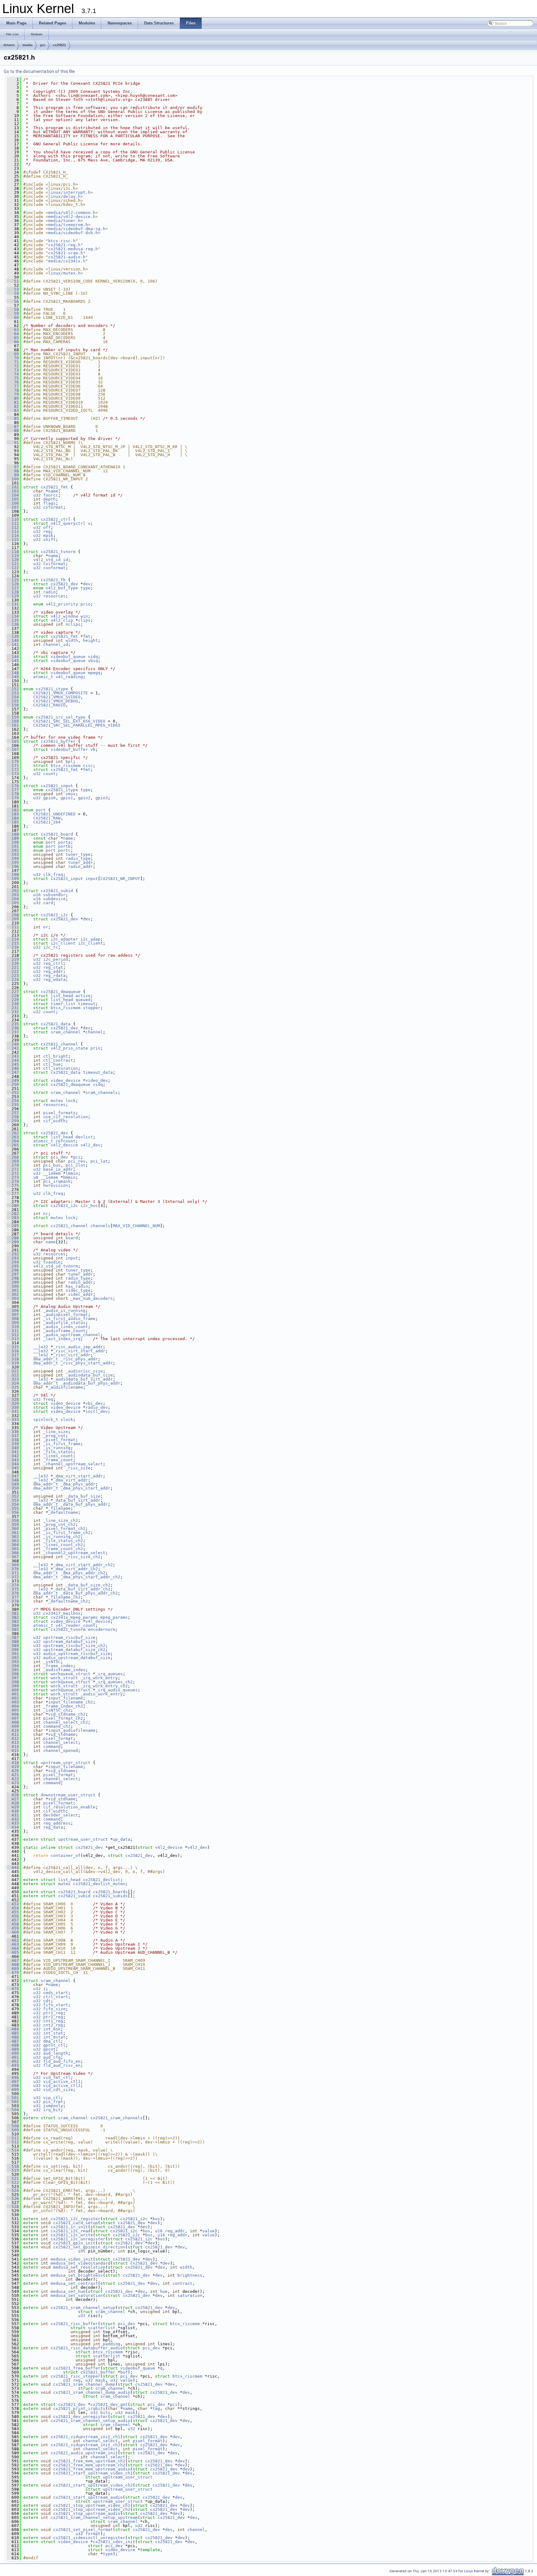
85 (13, 418)
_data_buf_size (83, 1496)
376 (13, 1593)
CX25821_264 (47, 822)
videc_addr (80, 1294)
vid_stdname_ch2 (67, 1714)
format (93, 2534)
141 (13, 644)
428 (13, 1803)
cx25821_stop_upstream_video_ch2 (92, 2509)
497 (13, 2082)
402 (13, 1698)
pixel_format (58, 1738)
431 (13, 1815)
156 (13, 705)
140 (13, 640)
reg (47, 531)
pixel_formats (59, 1113)
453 (13, 1904)
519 (13, 2170)
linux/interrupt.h (69, 192)
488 (13, 2045)
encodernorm (102, 1629)
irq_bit (52, 2110)
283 (13, 1218)
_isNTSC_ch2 (57, 1710)
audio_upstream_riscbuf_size (77, 1654)
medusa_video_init (72, 2259)
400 (13, 1690)
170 (13, 762)
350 (13, 1488)
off (47, 527)
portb (64, 846)
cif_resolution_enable (69, 1807)
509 (13, 2130)
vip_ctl (52, 2098)
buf (124, 2372)
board (72, 1238)
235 (13, 1024)
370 (13, 1569)
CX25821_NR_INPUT (120, 879)
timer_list (63, 1004)
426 (13, 1795)
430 (13, 1811)
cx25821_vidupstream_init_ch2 (85, 2445)
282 (13, 1214)
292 (13, 1254)
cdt (47, 2001)
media (27, 45)
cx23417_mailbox (62, 1613)
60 (13, 317)
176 (13, 786)
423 (13, 1783)
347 (13, 1476)
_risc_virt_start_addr (79, 1351)
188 (13, 834)
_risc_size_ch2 (83, 1557)
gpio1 (67, 798)
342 (13, 1456)
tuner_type (78, 854)
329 (13, 1403)
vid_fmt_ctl (57, 2077)
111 (13, 523)
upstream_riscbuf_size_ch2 (74, 1646)
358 (13, 1520)
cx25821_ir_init (69, 2227)
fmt (87, 636)
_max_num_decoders (92, 1298)
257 (13, 1113)
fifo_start (56, 2005)
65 (13, 338)
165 (13, 741)
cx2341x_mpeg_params (74, 1617)
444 (13, 1868)
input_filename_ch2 (71, 1702)
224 (13, 980)
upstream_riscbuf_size (69, 1637)
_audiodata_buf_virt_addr (83, 1379)
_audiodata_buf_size (89, 1375)
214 (13, 939)
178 (13, 794)
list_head (62, 996)
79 (13, 394)
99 (13, 475)
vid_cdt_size (58, 2090)
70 (13, 358)
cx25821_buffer (58, 741)
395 (13, 1670)
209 (13, 919)
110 (13, 519)
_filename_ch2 (64, 1597)
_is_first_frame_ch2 (67, 1533)
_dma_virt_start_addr (78, 1476)
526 (13, 2199)
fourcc (51, 495)
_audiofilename (66, 1387)
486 (13, 2037)
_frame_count (58, 1460)
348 (13, 1480)
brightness (190, 2275)
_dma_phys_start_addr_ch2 (90, 1577)
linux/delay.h (64, 196)
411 (13, 1734)
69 (13, 354)
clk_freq (53, 875)
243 (13, 1056)
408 (13, 1722)
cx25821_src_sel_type (61, 717)
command (52, 1746)
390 (13, 1650)
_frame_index (58, 1666)
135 (13, 620)
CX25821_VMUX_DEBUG (56, 701)
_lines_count (58, 1456)
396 (13, 1674)
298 (13, 1278)
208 (13, 915)
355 (13, 1508)
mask (48, 535)
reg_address (57, 1823)
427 (13, 1799)
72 (13, 366)
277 (13, 1193)
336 (13, 1432)
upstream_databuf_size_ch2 (74, 1650)
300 (13, 1286)
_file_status (58, 1452)
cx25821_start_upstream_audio (88, 2497)
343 (13, 1460)
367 (13, 1557)
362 (13, 1537)
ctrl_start (56, 1997)
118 (13, 552)
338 (13, 1440)
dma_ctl (52, 2041)
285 (13, 1226)
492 (13, 2061)
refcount (66, 1141)
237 (13, 1032)
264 (13, 1141)
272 (13, 1173)
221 (13, 967)
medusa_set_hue (68, 2291)
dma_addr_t (46, 1359)
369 (13, 1565)
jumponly (53, 2106)
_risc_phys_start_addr (87, 1363)
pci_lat (99, 1161)
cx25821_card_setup (76, 2223)
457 (13, 1920)
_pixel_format (59, 1440)
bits (105, 2413)
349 (13, 1484)
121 (13, 564)
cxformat (53, 507)
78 (13, 390)
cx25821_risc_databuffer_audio (87, 2348)
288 (13, 1238)
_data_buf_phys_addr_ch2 (89, 1593)
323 (13, 1379)
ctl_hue (52, 1064)
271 (13, 1169)
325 (13, 1387)
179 (13, 798)
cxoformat (54, 568)
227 (13, 992)
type (85, 588)
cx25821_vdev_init (114, 2542)
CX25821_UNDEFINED (54, 814)
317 (13, 1355)
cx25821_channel (59, 1044)
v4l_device (98, 1621)
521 (13, 2178)
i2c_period (56, 959)
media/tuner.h (64, 221)
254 (13, 1101)
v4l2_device (64, 1145)
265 (13, 1145)
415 (13, 1751)
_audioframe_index (64, 1670)
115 (13, 540)
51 (13, 281)
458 (13, 1924)
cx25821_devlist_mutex (99, 1884)
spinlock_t (46, 1420)
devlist (84, 1137)
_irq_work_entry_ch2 (104, 1686)
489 (13, 2049)
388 (13, 1642)
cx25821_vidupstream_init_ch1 (85, 2437)
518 (13, 2166)
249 (13, 1080)
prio (85, 604)
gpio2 (84, 798)
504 (13, 2110)
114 (13, 535)
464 (13, 1948)
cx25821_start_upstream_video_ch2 (93, 2485)
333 (13, 1420)
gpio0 (49, 798)
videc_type (78, 1290)
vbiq (93, 661)
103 (13, 491)
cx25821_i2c (54, 915)
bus (156, 2219)
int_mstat (54, 2037)
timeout (87, 1004)
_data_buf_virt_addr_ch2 (82, 1589)
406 (13, 1714)
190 (13, 842)
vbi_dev (94, 1403)
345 (13, 1468)
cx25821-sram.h (66, 253)
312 (13, 1335)
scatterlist (102, 2328)
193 (13, 854)
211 (13, 927)
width (72, 640)
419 (13, 1767)
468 (13, 1964)
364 (13, 1545)
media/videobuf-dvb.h (73, 233)
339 (13, 1444)
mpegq (94, 673)
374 (13, 1585)
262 (13, 1133)
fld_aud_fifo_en (62, 2061)
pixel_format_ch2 (63, 1718)
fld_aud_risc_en (62, 2065)
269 (13, 1161)
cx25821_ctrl (56, 519)
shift (49, 540)
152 (13, 689)
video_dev (97, 1080)
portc (64, 850)
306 (13, 1311)
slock (67, 1420)
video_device (66, 1080)
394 (13, 1666)
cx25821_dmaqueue (61, 992)
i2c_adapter (64, 939)
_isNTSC (52, 1662)
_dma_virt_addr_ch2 (76, 1569)
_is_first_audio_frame (69, 1319)
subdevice (54, 899)
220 (13, 963)
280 (13, 1206)
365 (13, 1549)
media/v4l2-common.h (72, 213)
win (84, 616)
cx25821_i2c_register (76, 2219)
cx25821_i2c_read (71, 2231)
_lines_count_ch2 (63, 1545)
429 (13, 1807)
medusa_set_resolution (79, 2267)
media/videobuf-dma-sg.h (77, 229)
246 (13, 1068)
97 (13, 467)
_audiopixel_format (66, 1315)
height (90, 640)
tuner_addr (80, 862)
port (41, 810)
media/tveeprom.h (68, 225)
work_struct (64, 1678)
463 (13, 1944)
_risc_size (78, 1468)
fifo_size (54, 2009)
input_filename (66, 1698)
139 (13, 636)
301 (13, 1290)
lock (71, 1101)
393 (13, 1662)
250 (13, 1084)
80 (13, 398)
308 (13, 1319)
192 (13, 850)
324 (13, 1383)
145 (13, 661)
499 (13, 2090)
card (48, 903)
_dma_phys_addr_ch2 (83, 1573)
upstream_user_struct (66, 1763)
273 (13, 1177)
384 (13, 1625)
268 (13, 1157)
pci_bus (52, 1165)
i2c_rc (51, 947)
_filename (59, 1508)
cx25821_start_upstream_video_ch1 (93, 2473)
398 (13, 1682)
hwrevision (56, 1185)
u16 (37, 895)
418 (13, 1763)
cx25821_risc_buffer (74, 2324)
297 (13, 1274)
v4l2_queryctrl (68, 523)
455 (13, 1912)
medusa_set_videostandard (80, 2263)
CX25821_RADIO (49, 705)
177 (13, 790)
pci (43, 45)
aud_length (56, 2053)
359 (13, 1524)
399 (13, 1686)
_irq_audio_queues (117, 1690)
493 (13, 2065)
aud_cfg (52, 2057)
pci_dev (59, 1157)
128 (13, 592)
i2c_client (63, 943)
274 (13, 1181)
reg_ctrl (53, 963)
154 (13, 697)
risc (88, 766)
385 (13, 1629)
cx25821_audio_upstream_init (84, 2453)
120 (13, 560)
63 (13, 330)
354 (13, 1504)
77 (13, 386)
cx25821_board (57, 834)
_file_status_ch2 (63, 1541)
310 (13, 1327)
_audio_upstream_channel (72, 1335)
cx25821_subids (110, 1896)
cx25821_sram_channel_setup (83, 2308)
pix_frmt (53, 2102)
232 (13, 1012)
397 (13, 1678)
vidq (93, 657)
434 (13, 1827)
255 (13, 1105)
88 (13, 431)
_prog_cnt (54, 1436)
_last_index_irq (62, 1339)
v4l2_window (64, 616)
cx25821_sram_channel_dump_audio (92, 2392)
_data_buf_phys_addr (84, 1504)
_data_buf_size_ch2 (88, 1585)
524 (13, 2191)
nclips (73, 624)
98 (13, 471)
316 (13, 1351)
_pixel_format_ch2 (64, 1528)
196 (13, 866)
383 (13, 1621)
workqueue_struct (71, 1674)
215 (13, 943)
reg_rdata (54, 975)
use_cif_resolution (66, 1117)
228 (13, 996)
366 (13, 1553)
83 (13, 410)
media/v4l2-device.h (72, 217)
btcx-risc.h (62, 241)
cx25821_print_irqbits (79, 2408)
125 (13, 580)
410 (13, 1730)
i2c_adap (90, 939)
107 (13, 507)
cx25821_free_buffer (77, 2368)
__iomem (52, 1173)
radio (49, 592)
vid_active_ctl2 (62, 2086)
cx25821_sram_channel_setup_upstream (94, 2517)
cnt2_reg (53, 2025)
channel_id (56, 644)
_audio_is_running (64, 1311)
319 (13, 1363)
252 (13, 1093)
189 (13, 838)
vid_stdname (62, 1734)
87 (13, 426)
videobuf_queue (68, 657)
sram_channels (102, 1093)
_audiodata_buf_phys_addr (90, 1383)
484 (13, 2029)
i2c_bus (89, 1206)
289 (13, 1242)
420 (13, 1771)
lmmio (72, 1173)
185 (13, 822)
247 (13, 1072)
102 (13, 487)
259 (13, 1121)
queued (83, 1000)
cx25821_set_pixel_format (83, 2530)
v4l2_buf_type (62, 588)
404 (13, 1706)
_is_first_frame (62, 1444)
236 (13, 1028)
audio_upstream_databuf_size (77, 1658)
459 (13, 1928)
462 (13, 1940)
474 (13, 1989)
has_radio (77, 1286)
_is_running (57, 1448)
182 (13, 810)
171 (13, 766)
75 (13, 378)
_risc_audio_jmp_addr (78, 1347)
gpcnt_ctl (54, 2045)
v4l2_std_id (47, 560)
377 (13, 1597)
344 (13, 1464)
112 (13, 527)
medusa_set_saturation (77, 2295)
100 (13, 479)
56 (13, 301)
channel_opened (61, 1751)
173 (13, 774)
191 (13, 846)
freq (48, 1399)
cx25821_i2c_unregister (78, 2239)
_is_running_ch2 (62, 1537)
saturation (190, 2295)
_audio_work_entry (102, 1694)
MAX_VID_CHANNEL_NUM (136, 1226)
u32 (37, 495)
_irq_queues (109, 1674)
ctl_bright (56, 1056)
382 (13, 1617)
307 (13, 1315)
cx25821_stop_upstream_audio (87, 2513)
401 (13, 1694)
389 (13, 1646)
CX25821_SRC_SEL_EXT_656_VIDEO (69, 721)
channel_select (61, 1742)
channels (100, 1226)
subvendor (54, 895)
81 (13, 402)
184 (13, 818)
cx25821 (59, 45)
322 (13, 1375)
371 (13, 1573)
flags (49, 503)
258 (13, 1117)
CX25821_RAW (47, 818)
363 (13, 1541)
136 (13, 624)
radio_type (78, 858)
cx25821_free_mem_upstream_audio (92, 2469)
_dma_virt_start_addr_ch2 (83, 1565)
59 (13, 313)
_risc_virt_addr (72, 1355)
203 (13, 895)
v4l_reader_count (76, 1625)
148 (13, 673)
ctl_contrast (58, 1060)
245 (13, 1064)
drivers (9, 45)
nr (46, 927)
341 (13, 1452)
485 (13, 2033)
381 (13, 1613)
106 (13, 503)
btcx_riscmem (66, 766)
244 (13, 1060)
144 (13, 657)
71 (13, 362)
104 (13, 495)
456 (13, 1916)
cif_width (54, 1121)
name (53, 491)
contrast (182, 2283)
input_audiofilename (72, 1730)
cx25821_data (56, 1024)
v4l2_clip (62, 620)
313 (13, 1339)
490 (13, 2053)
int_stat (53, 2033)
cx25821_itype (52, 689)
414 (13, 1746)
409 (13, 1726)
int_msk (52, 2029)
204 (13, 899)
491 (13, 2057)
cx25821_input (57, 786)
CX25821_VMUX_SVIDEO (57, 697)
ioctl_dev (97, 1411)
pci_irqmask (57, 1181)
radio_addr (80, 866)
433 (13, 1823)
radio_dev (97, 1407)
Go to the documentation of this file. (40, 71)
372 (13, 1577)
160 (13, 721)
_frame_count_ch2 (63, 1549)
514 (13, 2150)
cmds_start (56, 1993)
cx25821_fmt (54, 487)
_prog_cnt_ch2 (59, 1524)
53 (13, 289)
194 (13, 858)
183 (13, 814)
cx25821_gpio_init (74, 2243)
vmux (71, 794)
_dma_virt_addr (71, 1480)
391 (13, 1654)
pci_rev (77, 1161)
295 (13, 1266)
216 (13, 947)
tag (156, 2408)
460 (13, 1932)
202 (13, 891)
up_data (122, 1839)
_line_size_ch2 (61, 1520)
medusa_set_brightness (77, 2275)
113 (13, 531)
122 (13, 568)
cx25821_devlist (102, 1880)
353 (13, 1500)
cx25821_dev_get (109, 2404)
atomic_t (43, 677)
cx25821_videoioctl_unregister (89, 2538)
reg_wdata (54, 980)
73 (13, 370)
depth (49, 499)
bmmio (69, 1177)
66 (13, 342)
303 (13, 1298)
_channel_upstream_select (73, 1464)
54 (13, 293)
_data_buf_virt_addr (77, 1500)
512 (13, 2142)
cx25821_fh (53, 580)
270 (13, 1165)
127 (13, 588)
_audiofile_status (64, 1323)
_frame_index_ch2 (63, 1706)
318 (13, 1359)
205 (13, 903)
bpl (69, 762)
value (209, 2231)
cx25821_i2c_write (72, 2235)
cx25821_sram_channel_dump (84, 2384)
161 (13, 725)
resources (54, 596)
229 (13, 1000)
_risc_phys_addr (79, 1359)
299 (13, 1282)
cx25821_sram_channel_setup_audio (90, 2421)
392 (13, 1658)
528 (13, 2207)
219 (13, 959)
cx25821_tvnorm (58, 552)
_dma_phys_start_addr (85, 1488)
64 (13, 334)
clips (84, 620)
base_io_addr (58, 1169)
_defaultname (63, 1512)
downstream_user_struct (68, 1795)
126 (13, 584)
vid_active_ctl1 (62, 2082)
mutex (57, 1101)
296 (13, 1270)
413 (13, 1742)
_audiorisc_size (84, 1371)
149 (13, 677)
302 (13, 1294)
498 (13, 2086)
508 (13, 2126)
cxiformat (54, 564)
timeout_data (98, 1072)
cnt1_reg (53, 2021)
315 (13, 1347)
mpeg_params (114, 1617)
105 (13, 499)
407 (13, 1718)
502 (13, 2102)
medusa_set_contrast (74, 2283)
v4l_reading (69, 677)
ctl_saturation (61, 1068)
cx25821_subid (57, 891)
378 (13, 1601)
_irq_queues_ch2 (114, 1682)
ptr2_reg (53, 2017)
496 (13, 2077)
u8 (36, 1177)
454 (13, 1908)
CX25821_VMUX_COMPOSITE (61, 693)
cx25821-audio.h (67, 257)
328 (13, 1399)
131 (13, 604)
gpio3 (102, 798)
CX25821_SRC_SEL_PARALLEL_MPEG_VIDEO (77, 725)
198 (13, 875)
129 (13, 596)
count (49, 774)
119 (13, 556)
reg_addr (53, 971)
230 (13, 1004)
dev (87, 584)
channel (94, 1032)
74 (13, 374)
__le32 (41, 1347)
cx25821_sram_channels (117, 2118)
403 (13, 1702)
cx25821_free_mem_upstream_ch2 (89, 2465)
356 (13, 1512)
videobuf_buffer (69, 749)
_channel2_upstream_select (74, 1553)
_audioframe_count (64, 1331)
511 (13, 2138)
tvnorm (71, 1266)
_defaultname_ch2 (68, 1601)
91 (13, 443)
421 (13, 1775)
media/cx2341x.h (67, 261)
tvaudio (52, 1262)
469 (13, 1968)
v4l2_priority (62, 604)
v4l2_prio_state (69, 1048)
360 (13, 1528)
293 (13, 1258)
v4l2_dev (90, 1145)
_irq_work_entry (99, 1678)
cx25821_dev (64, 584)
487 (13, 2041)
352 (13, 1496)
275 (13, 1185)
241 (13, 1048)
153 (13, 693)
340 (13, 1448)
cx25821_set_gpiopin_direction (89, 2247)
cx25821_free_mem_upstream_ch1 (89, 2461)
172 (13, 770)
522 (13, 2182)
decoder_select (61, 1815)
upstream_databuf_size (69, 1642)
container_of (66, 1855)
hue (164, 2291)
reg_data (53, 1827)
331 (13, 1411)
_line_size (56, 1432)
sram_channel (66, 1032)
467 (13, 1960)
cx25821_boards (110, 1892)
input (92, 879)
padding (112, 2344)
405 (13, 1710)
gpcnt (49, 2049)
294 (13, 1262)
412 (13, 1738)
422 (13, 1779)
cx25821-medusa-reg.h (73, 249)
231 (13, 1008)
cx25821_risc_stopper (76, 2376)
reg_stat (53, 967)
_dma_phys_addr (78, 1484)
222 (13, 971)
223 (13, 975)
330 (13, 1407)
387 (13, 1637)
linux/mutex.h (64, 273)
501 (13, 2098)
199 (13, 879)
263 (13, 1137)
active (83, 996)
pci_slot (76, 1165)
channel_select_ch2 (66, 1722)
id (66, 560)
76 (13, 382)
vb (93, 749)
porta (64, 842)
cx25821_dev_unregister (80, 2417)
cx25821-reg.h (64, 245)
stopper (92, 1008)
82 (13, 406)
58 (13, 309)
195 (13, 862)
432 (13, 1819)
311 (13, 1331)
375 (13, 1589)
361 (13, 1533)
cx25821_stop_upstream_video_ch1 (92, 2505)
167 (13, 749)
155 (13, 701)
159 (13, 717)
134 (13, 616)
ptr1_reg (53, 2013)
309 (13, 1323)
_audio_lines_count (66, 1327)
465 (13, 1952)
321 (13, 1371)
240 (13, 1044)
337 (13, 1436)
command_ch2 (57, 1726)
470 (13, 1973)
